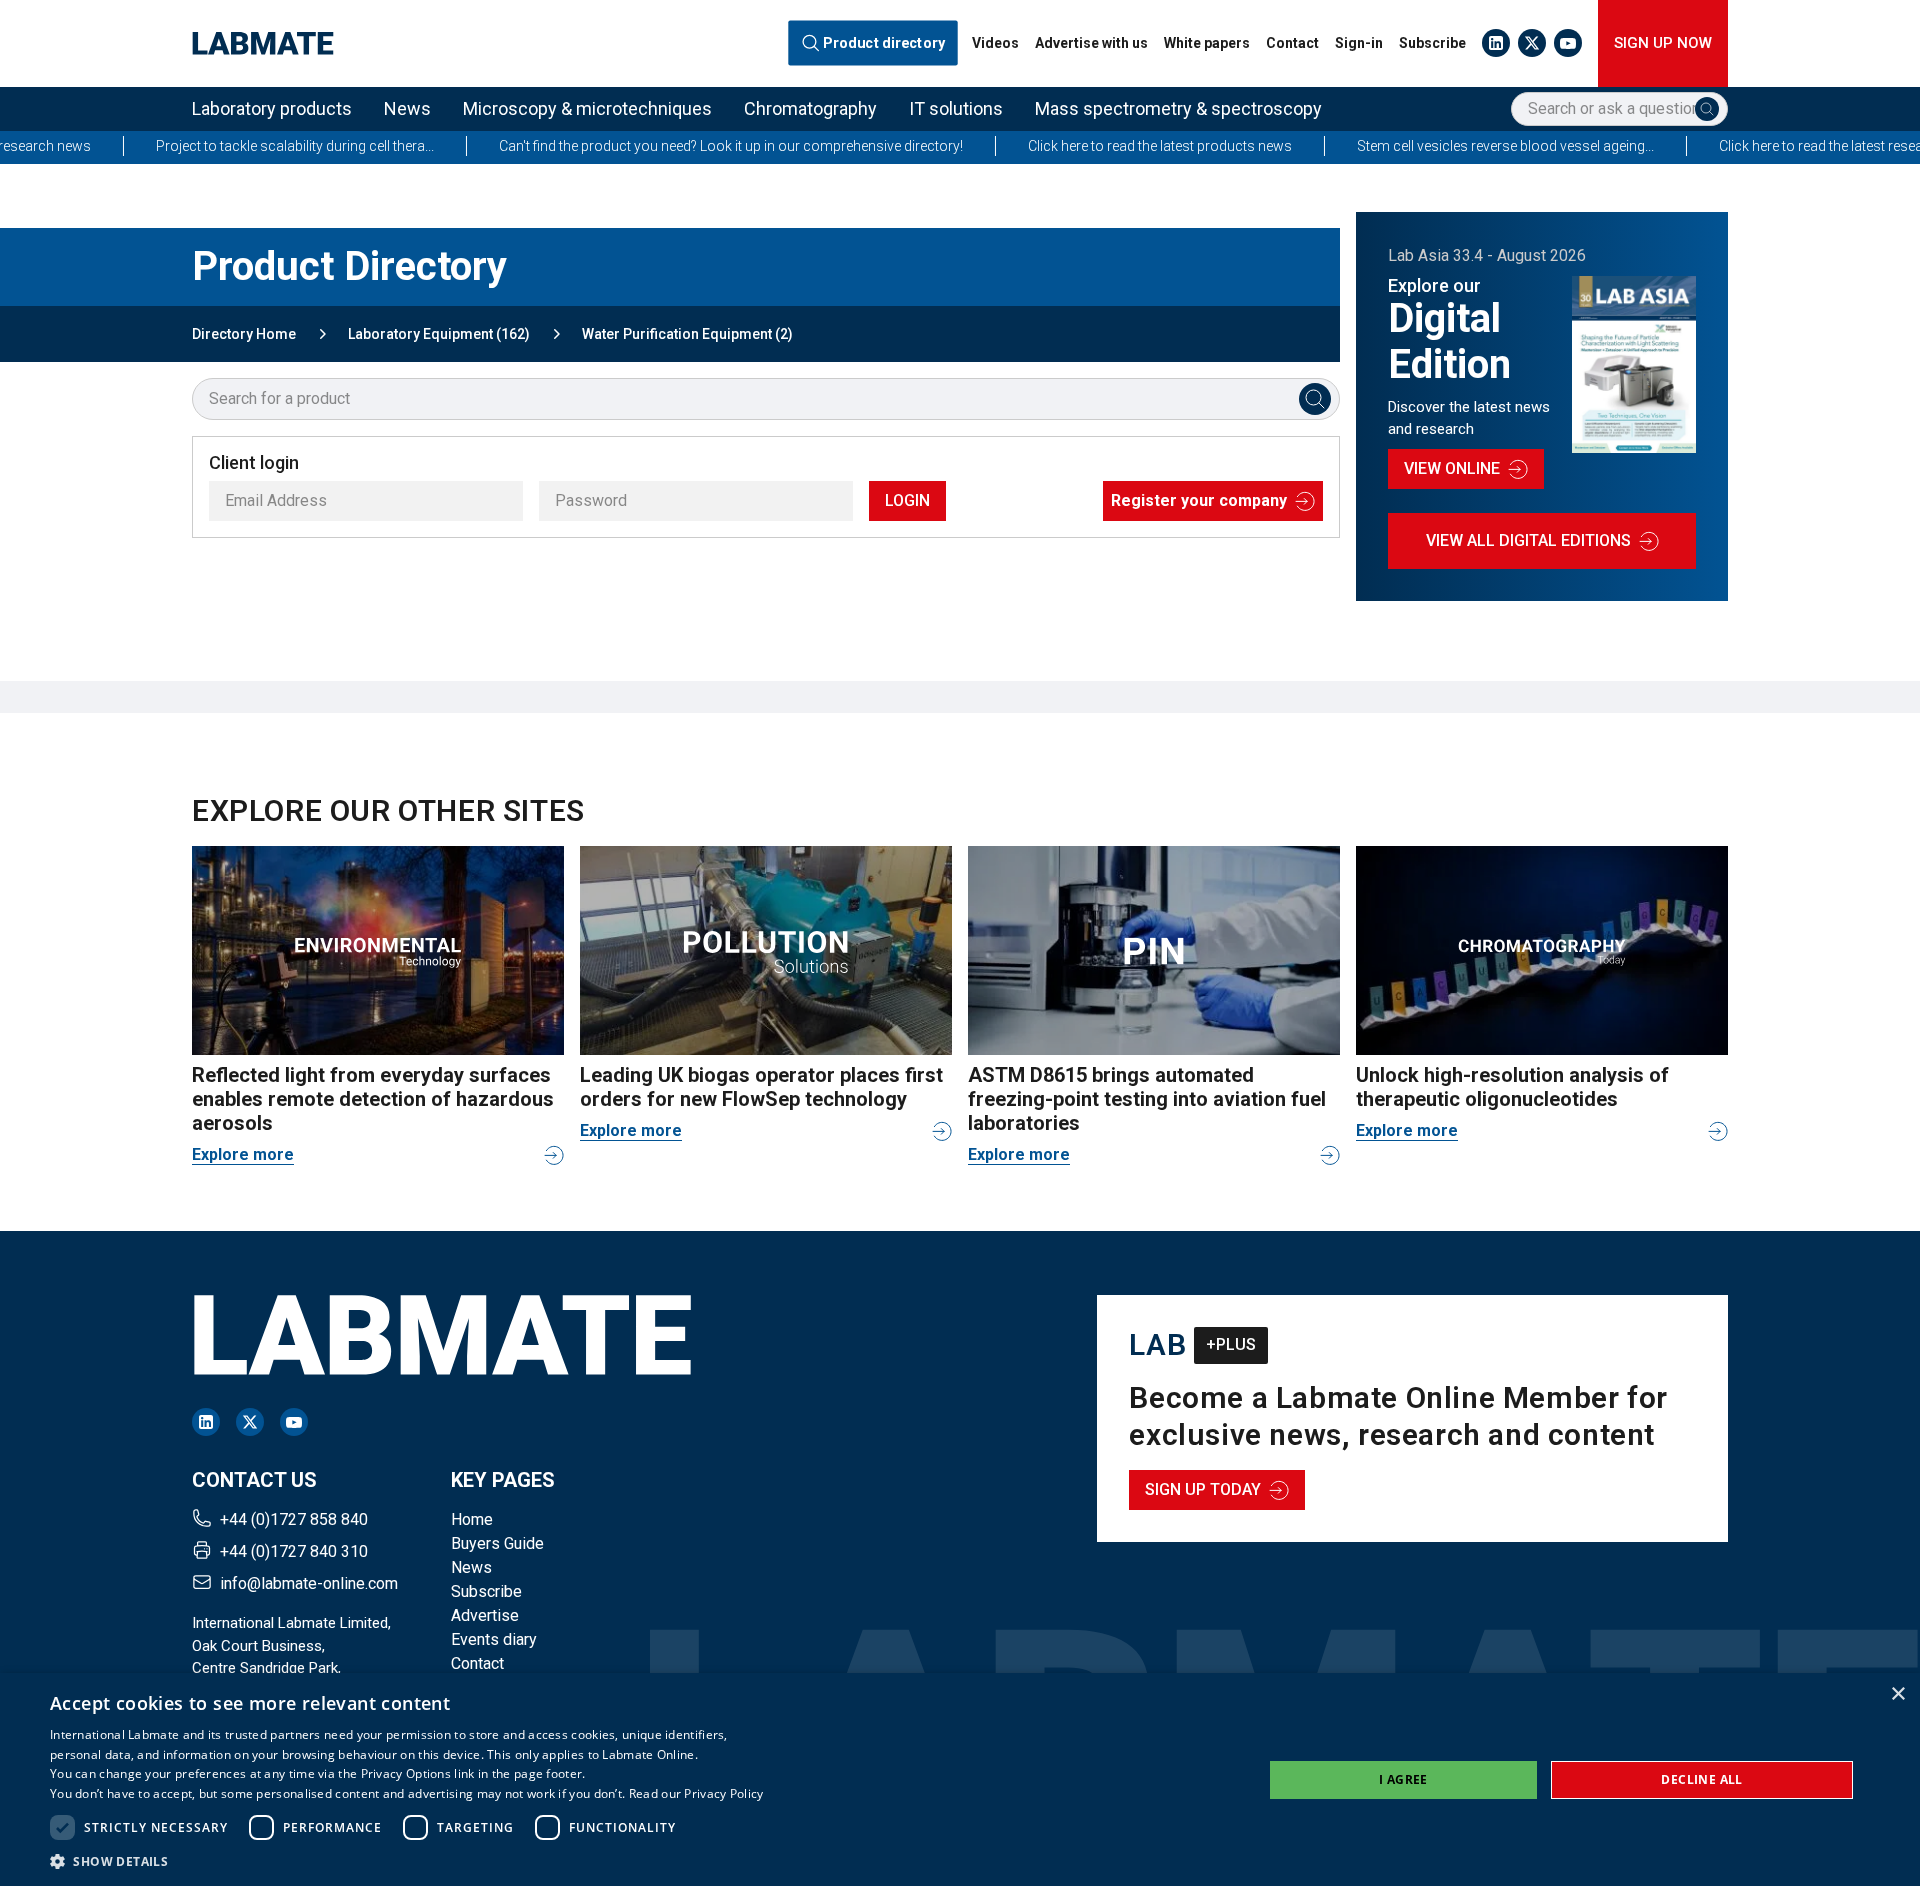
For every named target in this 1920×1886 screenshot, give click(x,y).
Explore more (243, 1154)
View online (1452, 468)
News (407, 108)
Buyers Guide (497, 1543)
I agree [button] (1403, 1779)
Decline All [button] (1701, 1779)
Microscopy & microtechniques (587, 108)
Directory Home (244, 334)
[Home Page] (263, 43)
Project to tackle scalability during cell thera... (207, 146)
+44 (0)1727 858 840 (294, 1519)
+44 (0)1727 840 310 (294, 1551)
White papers (1207, 43)
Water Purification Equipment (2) (687, 334)
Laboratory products (272, 108)
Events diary (494, 1639)
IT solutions (956, 108)
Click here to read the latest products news (1072, 146)
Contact (1292, 43)
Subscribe (1432, 43)
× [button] (1897, 1694)
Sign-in (1359, 43)
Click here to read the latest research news (1762, 146)
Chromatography (810, 108)
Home (472, 1519)
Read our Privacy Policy (696, 1793)
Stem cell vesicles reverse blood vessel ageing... (1417, 146)
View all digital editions (1528, 540)
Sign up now (1663, 43)
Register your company (1199, 500)
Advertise (485, 1615)
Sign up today (1203, 1489)
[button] (407, 1861)
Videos (995, 43)
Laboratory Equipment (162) (439, 334)
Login (907, 500)
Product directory (884, 43)
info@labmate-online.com (309, 1583)
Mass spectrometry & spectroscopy (1178, 108)
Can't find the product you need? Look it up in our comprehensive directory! (643, 146)
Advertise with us (1091, 43)
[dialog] (960, 1779)
